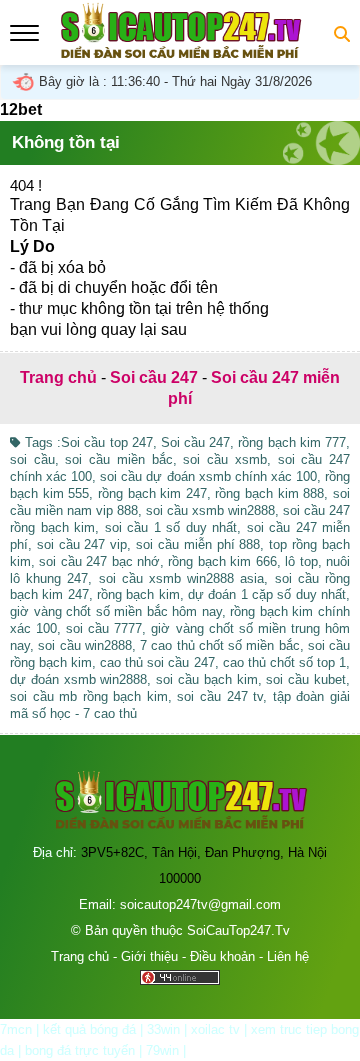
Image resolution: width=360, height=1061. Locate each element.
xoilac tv (215, 1029)
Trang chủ (80, 956)
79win (162, 1050)
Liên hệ (288, 956)
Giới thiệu (149, 956)
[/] (180, 53)
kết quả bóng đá (89, 1029)
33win (163, 1029)
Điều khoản (222, 956)
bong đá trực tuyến (80, 1050)
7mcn (16, 1029)
